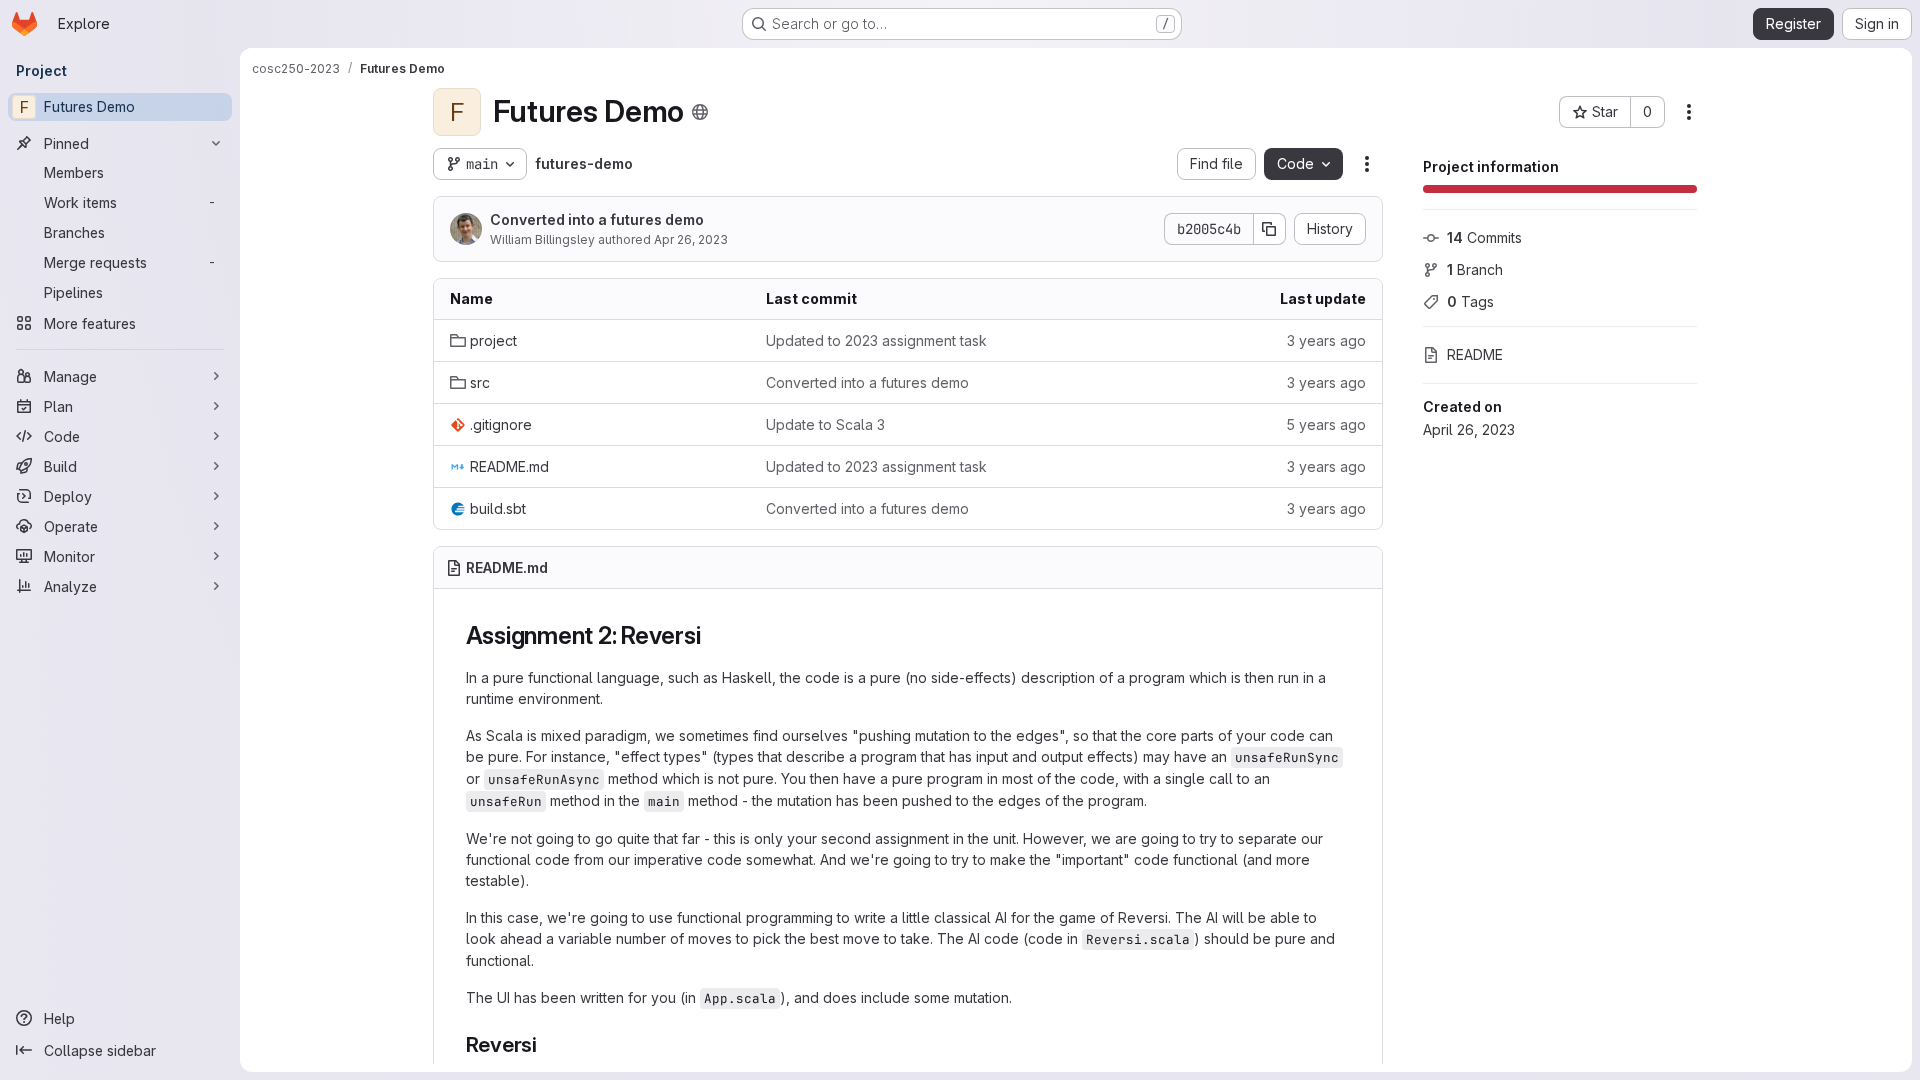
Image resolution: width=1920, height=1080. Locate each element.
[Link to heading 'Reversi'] (548, 1044)
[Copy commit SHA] (1270, 229)
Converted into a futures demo (597, 219)
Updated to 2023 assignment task (876, 340)
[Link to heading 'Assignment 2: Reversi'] (713, 635)
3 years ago (1326, 340)
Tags (1470, 301)
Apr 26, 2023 (691, 239)
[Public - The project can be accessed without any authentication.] (700, 112)
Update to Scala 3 (825, 424)
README (1475, 354)
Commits (1484, 237)
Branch (1475, 269)
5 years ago (1326, 424)
